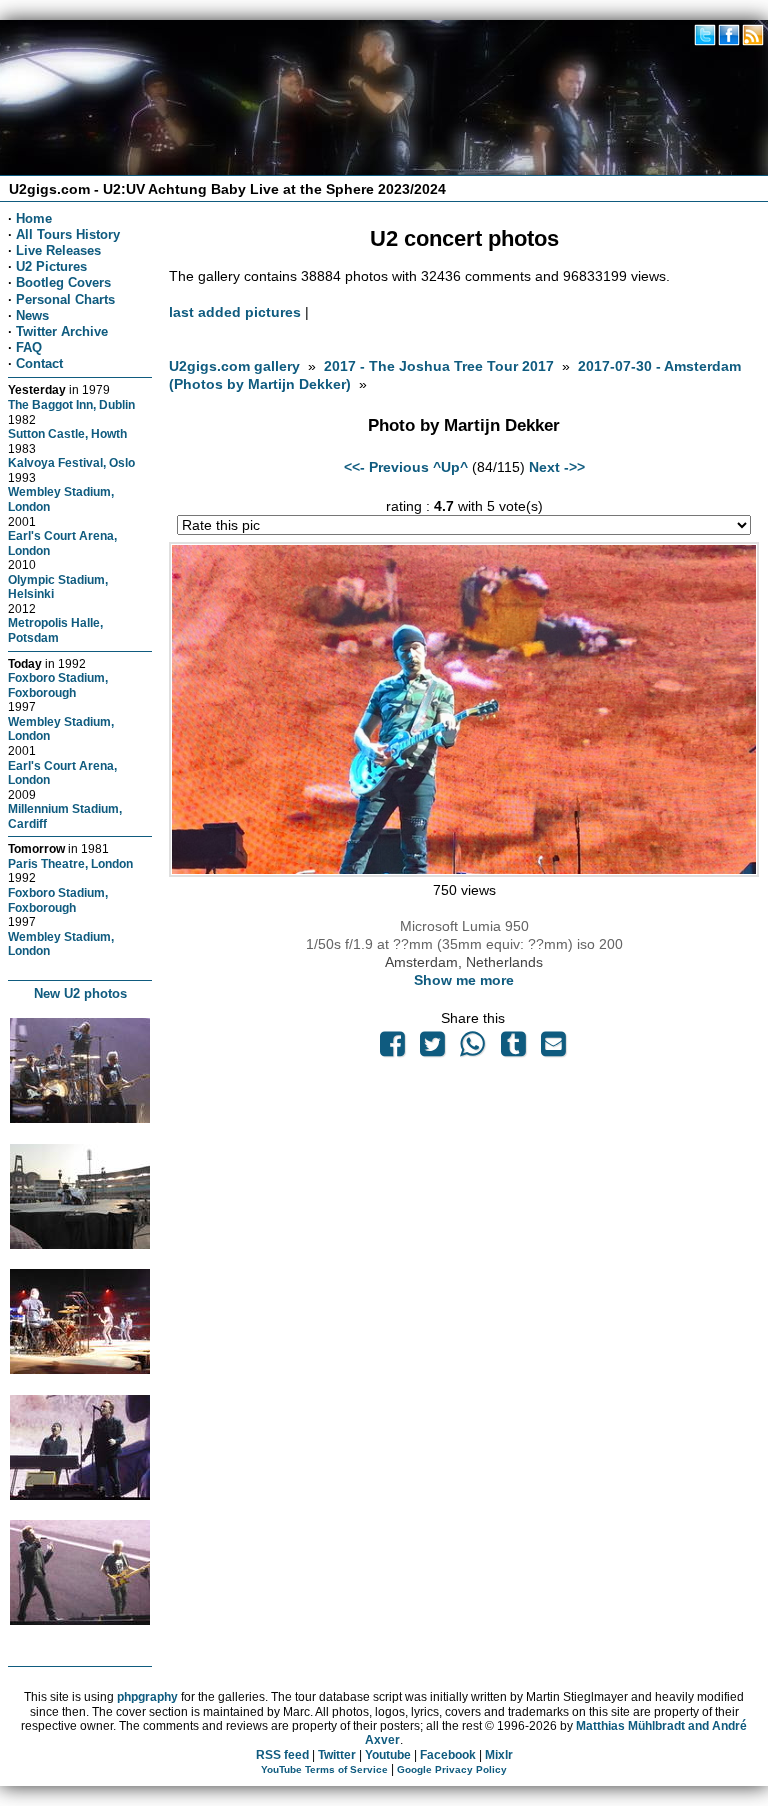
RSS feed (282, 1755)
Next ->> (557, 467)
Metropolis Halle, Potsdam (55, 630)
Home (34, 218)
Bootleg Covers (63, 282)
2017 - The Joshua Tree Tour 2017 (441, 366)
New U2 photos (80, 993)
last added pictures (235, 312)
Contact (39, 363)
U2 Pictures (51, 266)
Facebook (448, 1755)
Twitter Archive (62, 331)
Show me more (464, 980)
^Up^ (450, 467)
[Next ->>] (463, 872)
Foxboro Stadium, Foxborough (58, 685)
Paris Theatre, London (70, 863)
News (32, 315)
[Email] (553, 1049)
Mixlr (499, 1755)
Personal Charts (65, 299)
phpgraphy (147, 1697)
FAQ (29, 347)
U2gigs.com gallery (234, 366)
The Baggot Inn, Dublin (71, 404)
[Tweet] (433, 1049)
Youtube (388, 1755)
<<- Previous (386, 467)
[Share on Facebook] (392, 1049)
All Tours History (68, 234)
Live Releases (58, 250)
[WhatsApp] (473, 1049)
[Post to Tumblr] (513, 1049)
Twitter (337, 1755)
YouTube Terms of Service (324, 1769)
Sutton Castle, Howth (67, 433)
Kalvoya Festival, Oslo (71, 462)
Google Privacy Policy (452, 1769)
